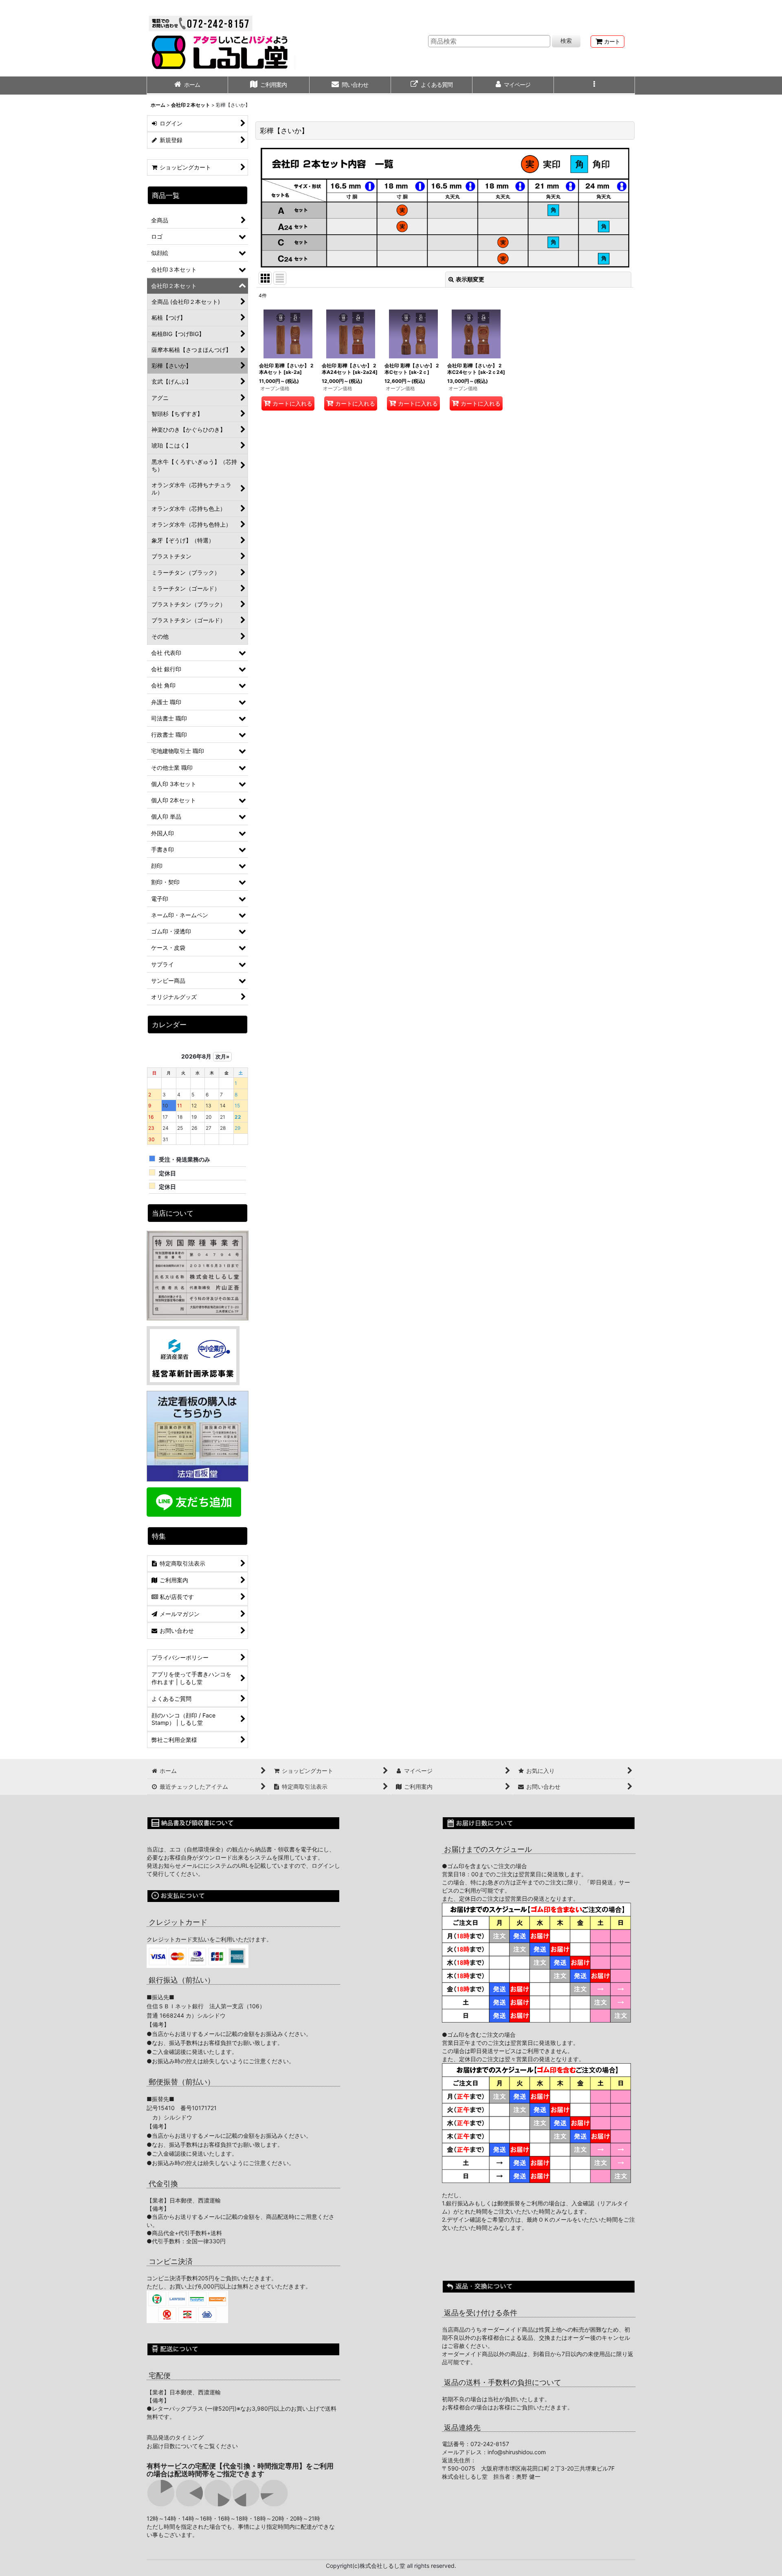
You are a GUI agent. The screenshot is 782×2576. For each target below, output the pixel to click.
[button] (595, 86)
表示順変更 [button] (470, 279)
